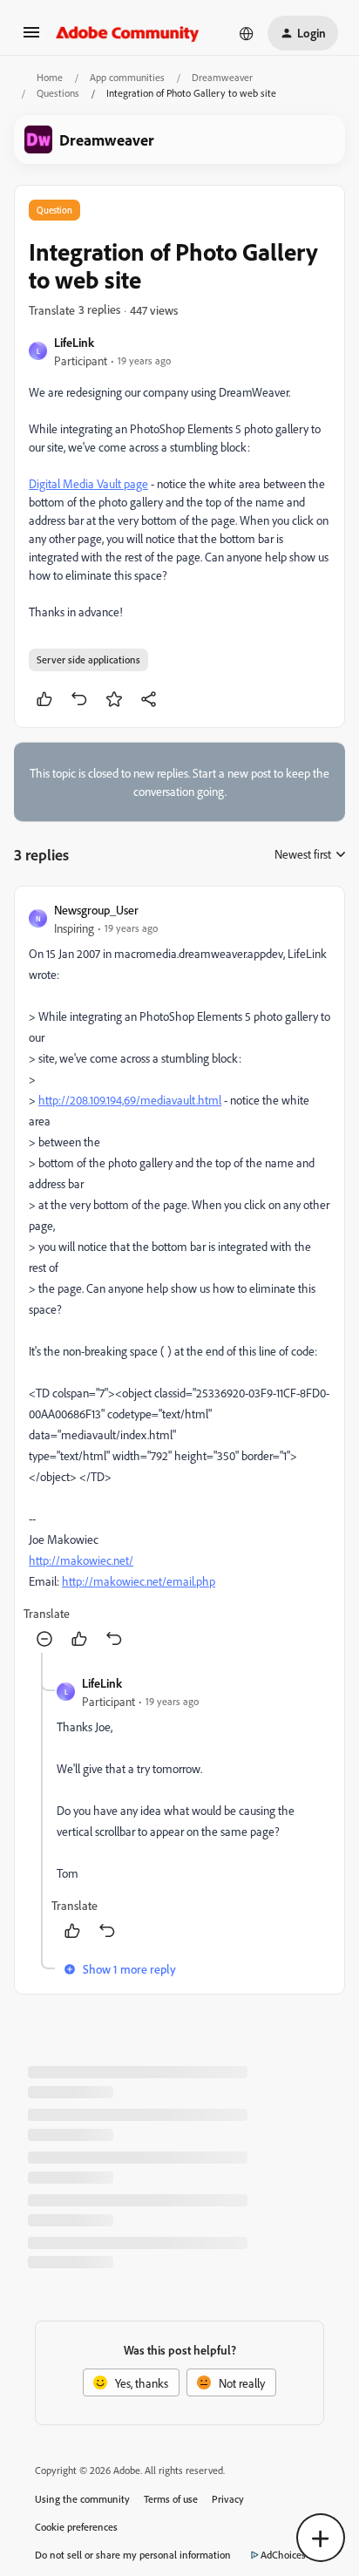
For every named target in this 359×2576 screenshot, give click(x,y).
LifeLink (74, 342)
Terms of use (171, 2499)
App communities (127, 77)
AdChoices (283, 2555)
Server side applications (88, 659)
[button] (31, 38)
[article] (179, 1277)
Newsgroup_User (96, 910)
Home (50, 77)
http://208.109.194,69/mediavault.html (130, 1100)
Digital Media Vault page (88, 483)
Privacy (228, 2499)
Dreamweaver (222, 77)
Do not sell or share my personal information (133, 2555)
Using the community (82, 2499)
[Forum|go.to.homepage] (128, 33)
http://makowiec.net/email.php (139, 1581)
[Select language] (247, 33)
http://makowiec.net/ (81, 1560)
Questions (58, 93)
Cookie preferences (76, 2527)
